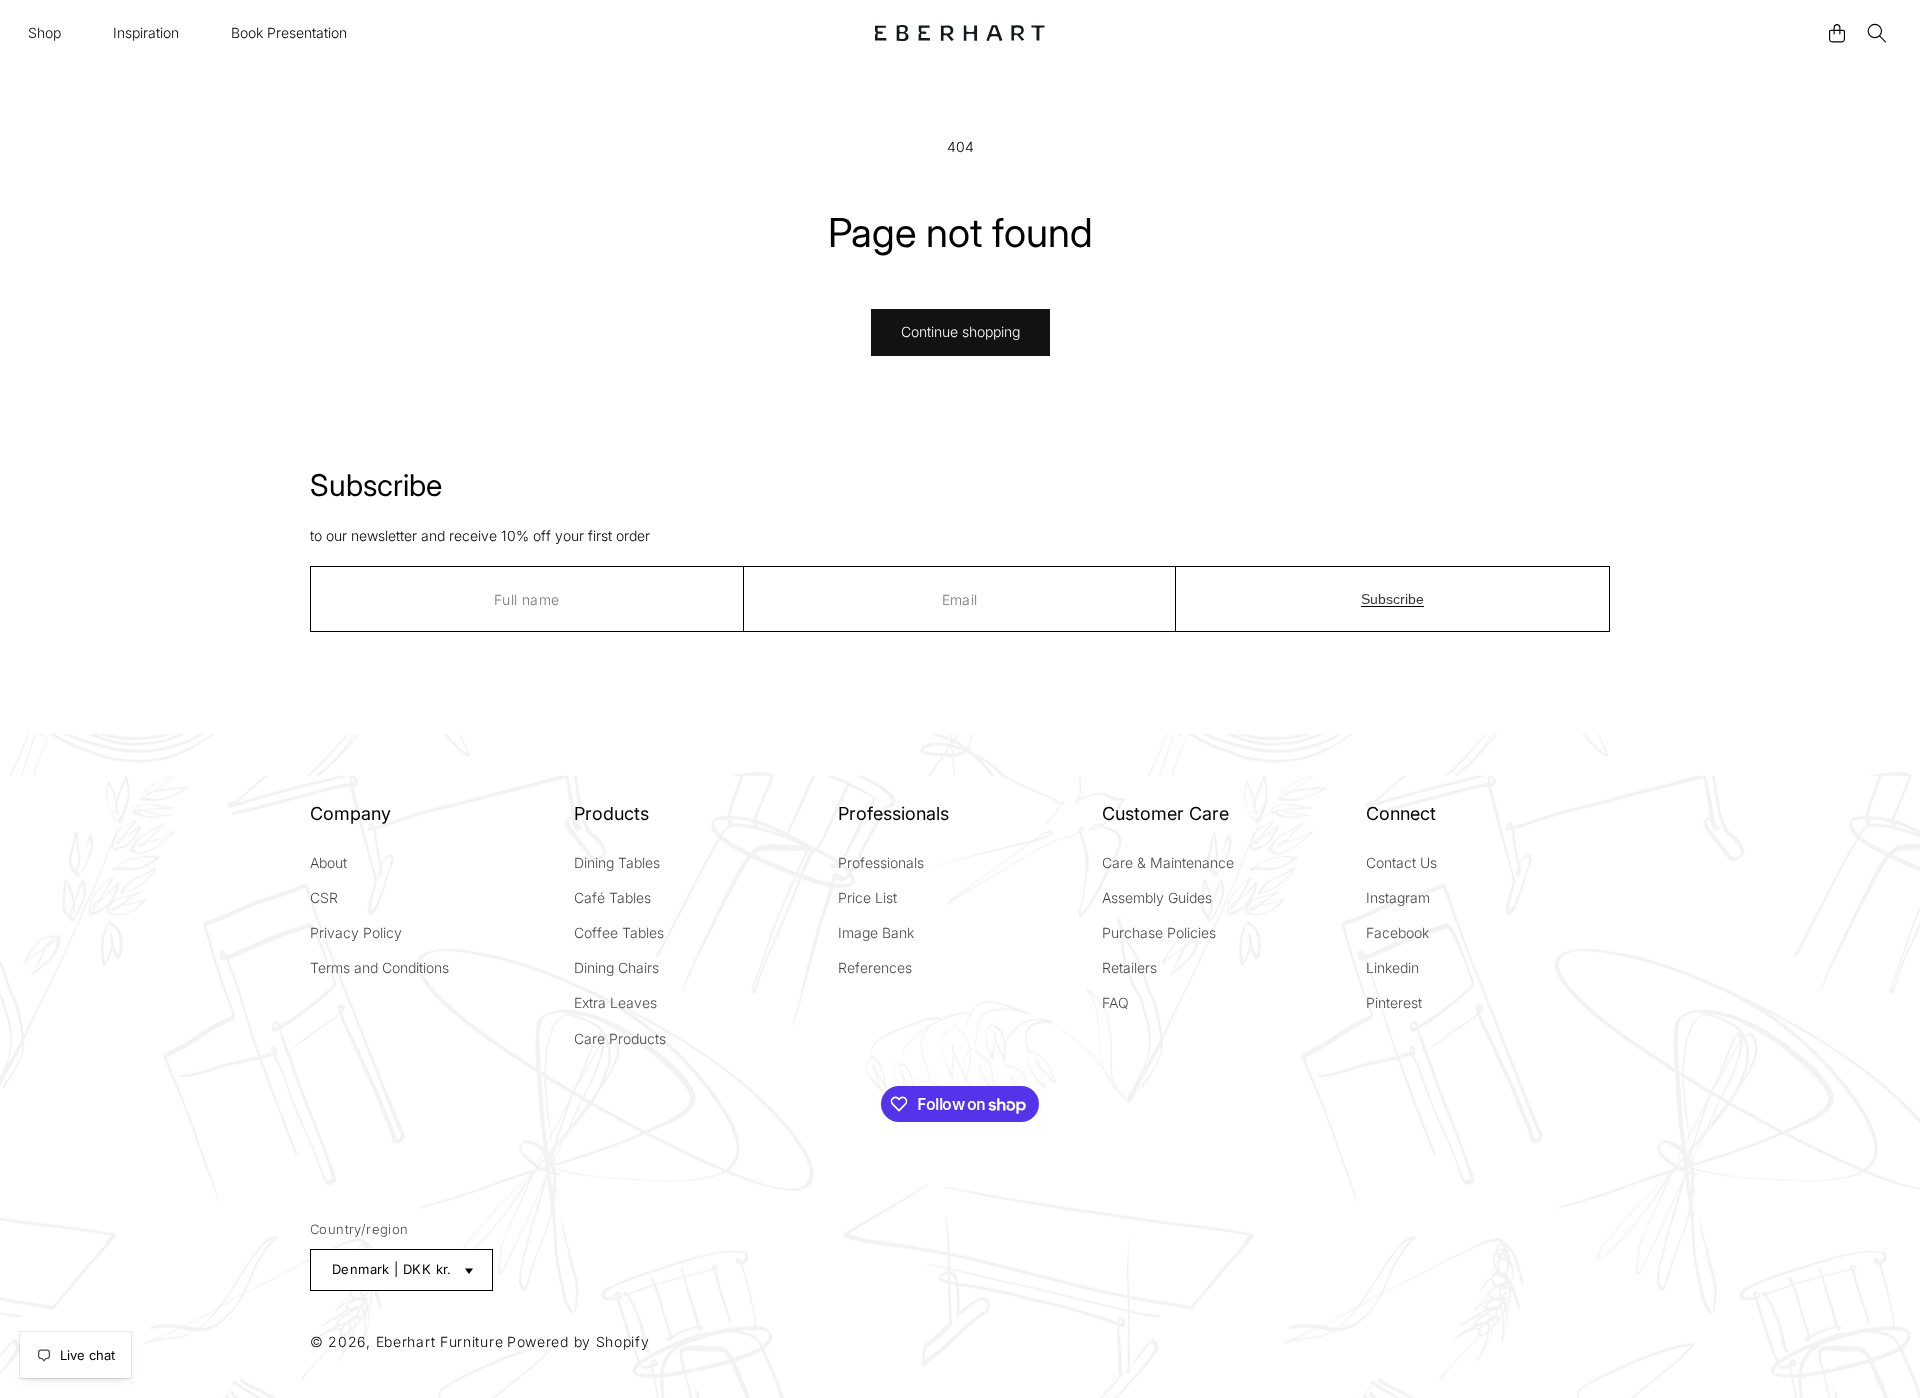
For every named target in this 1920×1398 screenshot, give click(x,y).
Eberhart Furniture (440, 1341)
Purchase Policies (1159, 932)
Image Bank (876, 932)
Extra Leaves (615, 1002)
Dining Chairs (616, 967)
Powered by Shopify (578, 1341)
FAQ (1115, 1002)
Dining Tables (617, 862)
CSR (324, 897)
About (328, 862)
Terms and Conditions (379, 967)
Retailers (1129, 967)
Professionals (881, 862)
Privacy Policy (356, 932)
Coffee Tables (619, 932)
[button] (45, 33)
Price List (867, 897)
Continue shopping (960, 331)
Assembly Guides (1157, 897)
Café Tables (612, 897)
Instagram (1398, 897)
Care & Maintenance (1168, 862)
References (875, 967)
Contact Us (1401, 862)
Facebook (1397, 932)
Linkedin (1392, 967)
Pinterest (1394, 1002)
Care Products (620, 1038)
